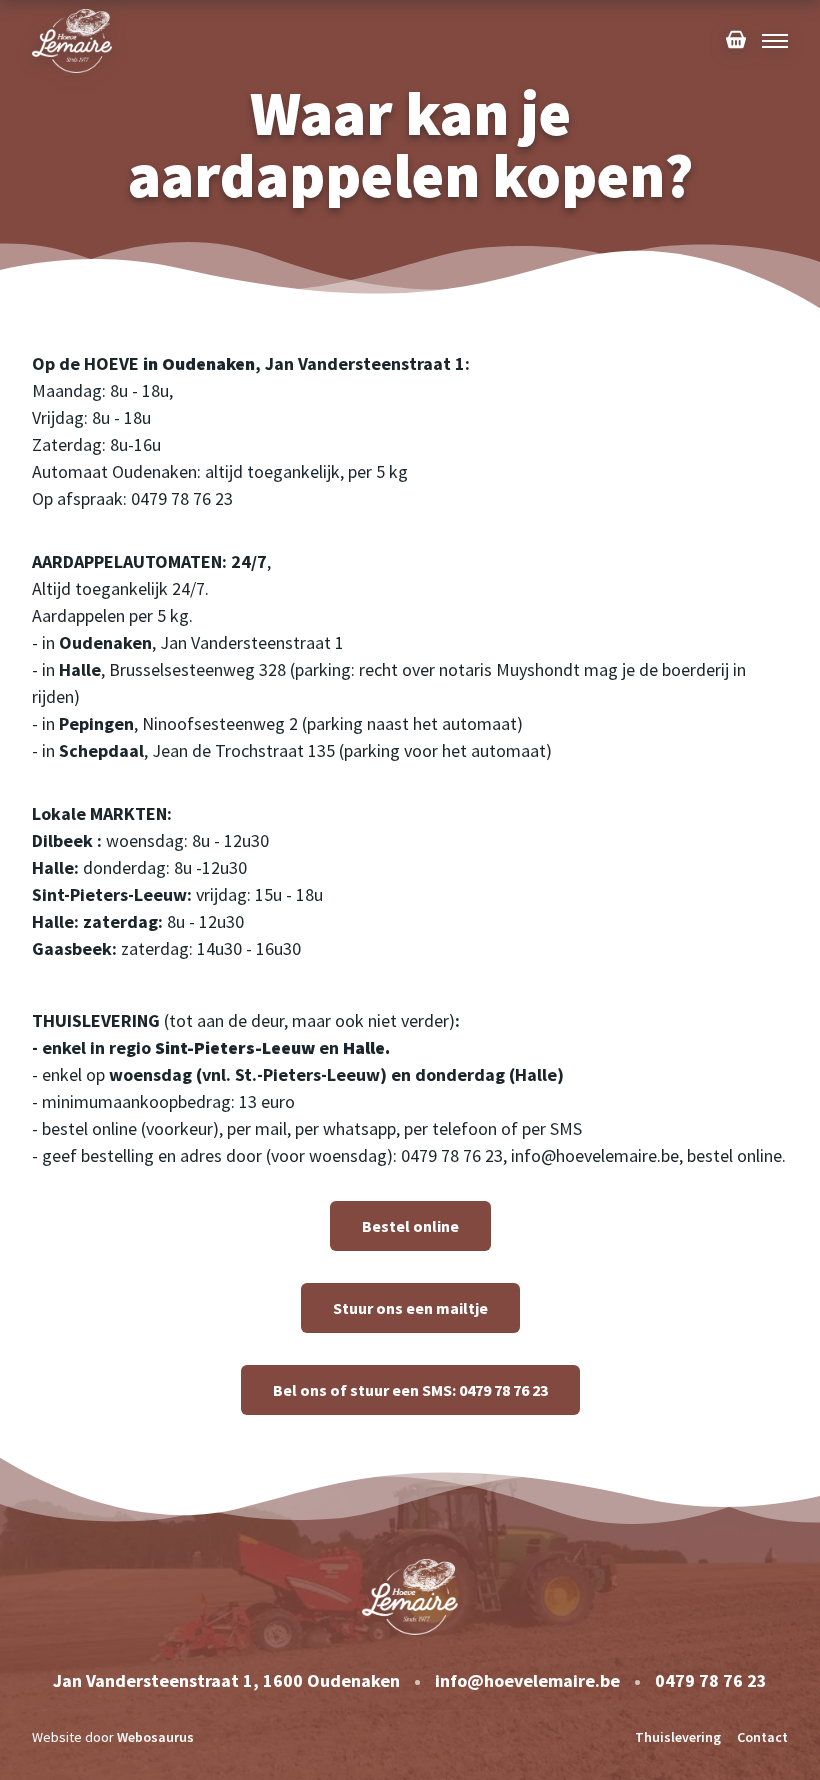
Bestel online (410, 1226)
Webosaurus (155, 1737)
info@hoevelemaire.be (527, 1680)
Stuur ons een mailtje (410, 1308)
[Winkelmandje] (736, 41)
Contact (762, 1737)
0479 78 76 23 (711, 1680)
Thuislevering (678, 1737)
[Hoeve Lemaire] (72, 40)
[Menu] (775, 41)
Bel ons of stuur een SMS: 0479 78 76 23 (410, 1390)
